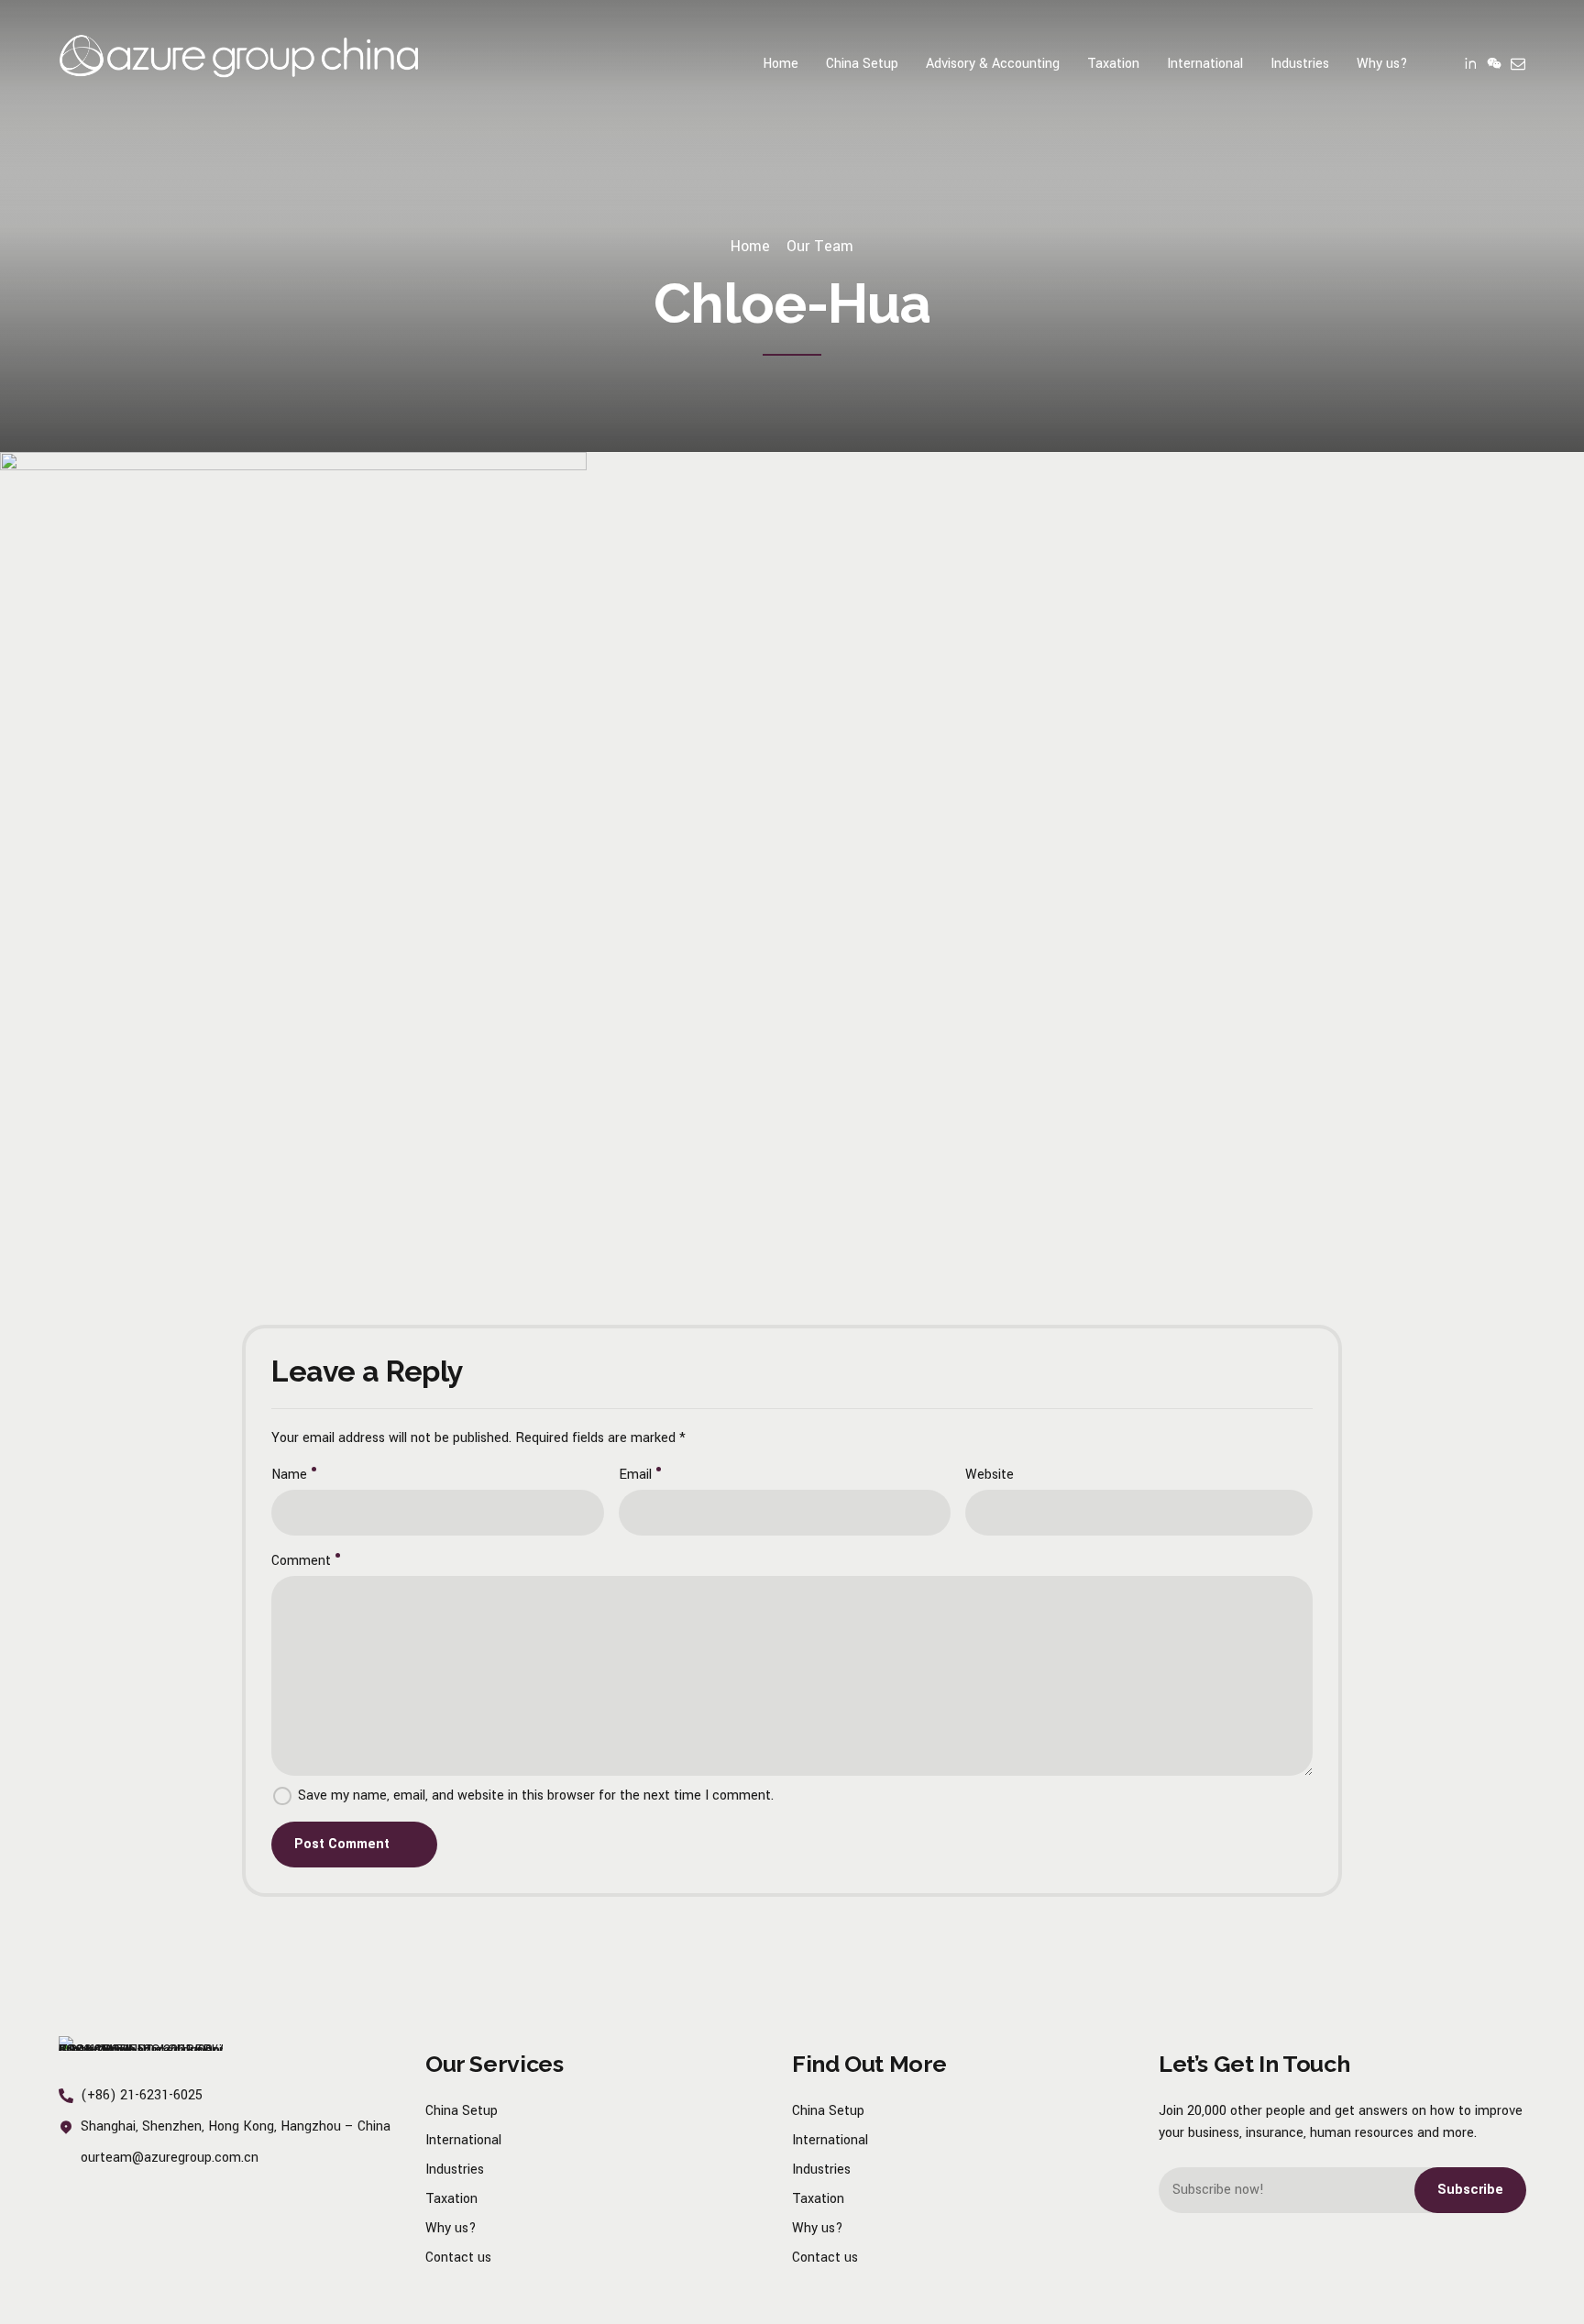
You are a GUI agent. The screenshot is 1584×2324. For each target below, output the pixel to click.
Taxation (1113, 64)
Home (781, 64)
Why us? (1382, 64)
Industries (1300, 64)
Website (990, 1475)
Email (635, 1475)
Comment (301, 1561)
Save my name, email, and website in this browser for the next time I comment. (536, 1795)
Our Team (820, 246)
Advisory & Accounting (993, 64)
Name (289, 1475)
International (1205, 64)
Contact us (458, 2258)
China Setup (862, 64)
